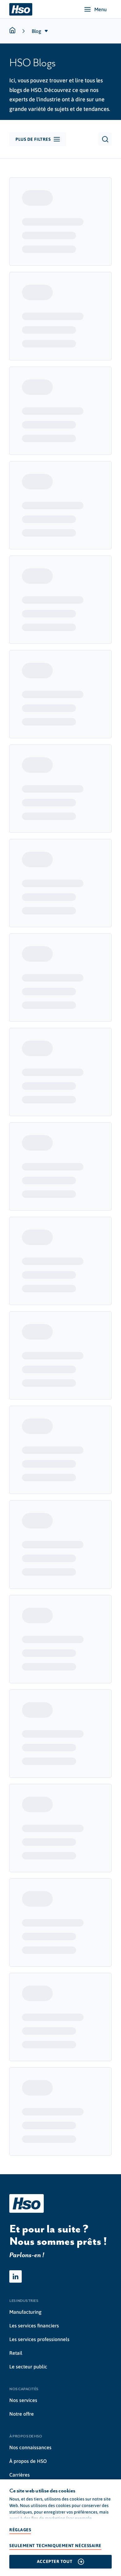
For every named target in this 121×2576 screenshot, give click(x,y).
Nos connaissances (30, 2447)
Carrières (20, 2475)
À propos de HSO (28, 2461)
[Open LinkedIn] (16, 2276)
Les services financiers (34, 2326)
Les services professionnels (39, 2339)
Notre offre (22, 2414)
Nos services (23, 2400)
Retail (16, 2353)
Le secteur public (28, 2367)
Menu (101, 9)
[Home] (21, 9)
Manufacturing (25, 2312)
